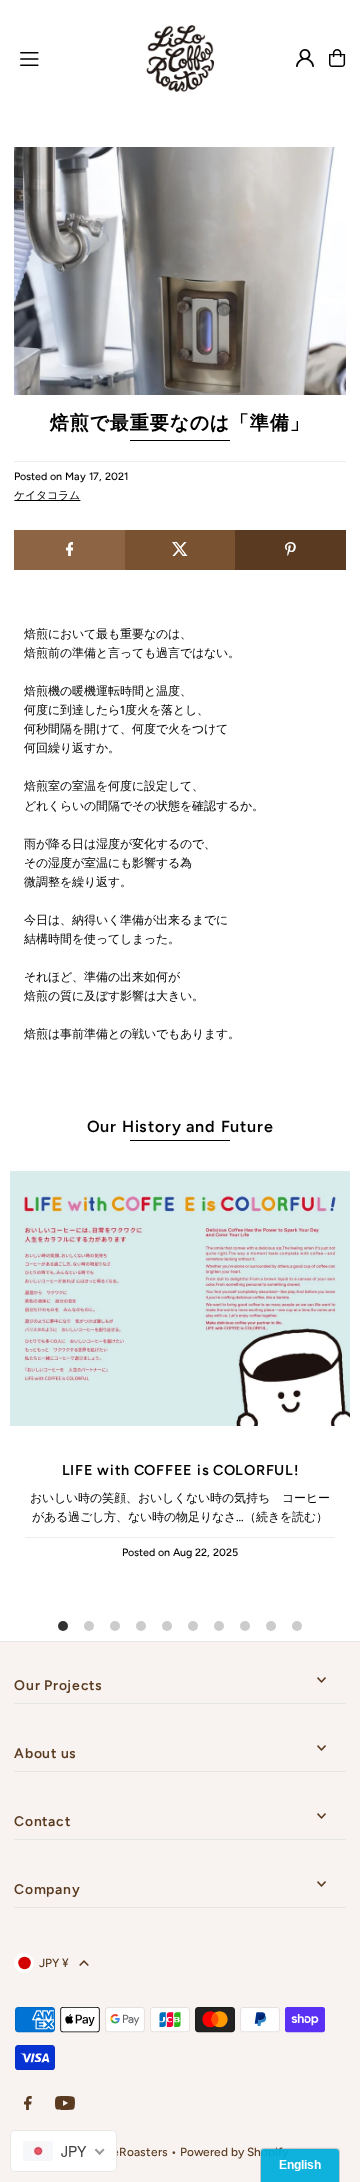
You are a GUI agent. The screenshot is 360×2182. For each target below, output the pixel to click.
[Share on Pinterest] (290, 550)
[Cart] (337, 58)
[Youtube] (65, 2104)
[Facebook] (28, 2104)
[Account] (305, 58)
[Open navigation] (66, 57)
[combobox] (63, 2151)
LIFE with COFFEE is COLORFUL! (180, 1470)
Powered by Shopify (234, 2152)
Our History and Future (180, 1126)
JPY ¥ (54, 1963)
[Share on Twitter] (180, 550)
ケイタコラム (47, 495)
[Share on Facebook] (69, 550)
